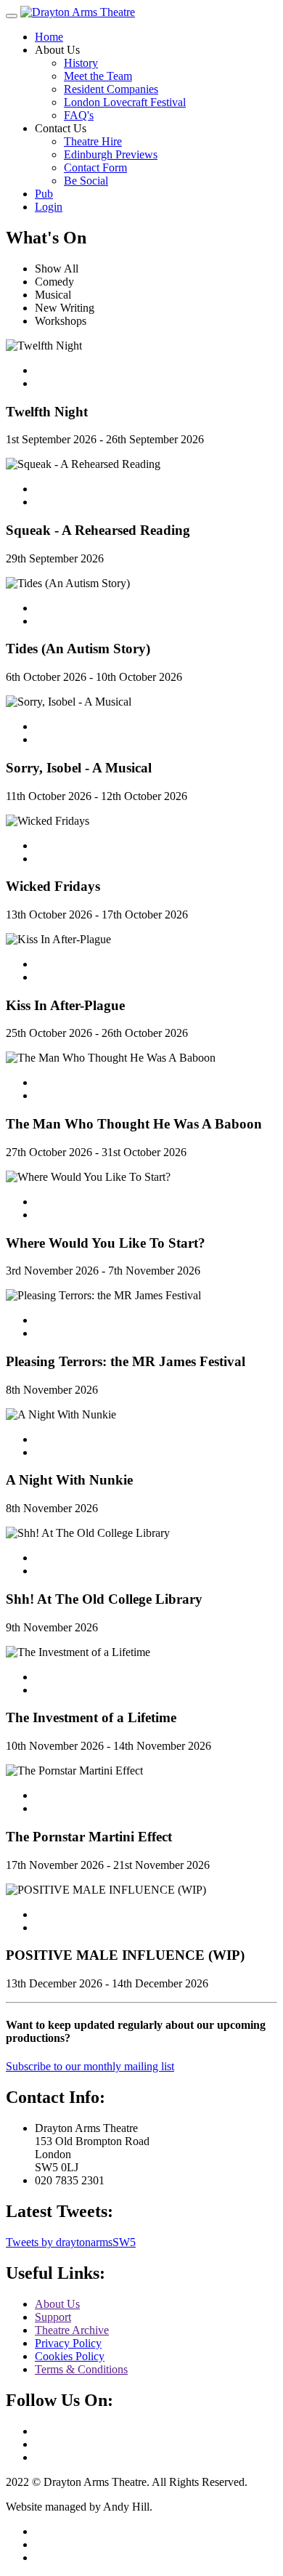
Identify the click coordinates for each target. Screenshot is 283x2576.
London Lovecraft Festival (125, 102)
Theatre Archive (72, 2330)
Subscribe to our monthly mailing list (90, 2066)
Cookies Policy (70, 2356)
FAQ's (79, 115)
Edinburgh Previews (111, 154)
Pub (44, 194)
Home (49, 37)
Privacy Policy (68, 2343)
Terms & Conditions (81, 2369)
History (81, 63)
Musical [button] (53, 295)
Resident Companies (111, 89)
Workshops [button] (61, 321)
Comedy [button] (54, 282)
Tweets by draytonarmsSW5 (71, 2242)
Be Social (86, 181)
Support (53, 2317)
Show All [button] (57, 268)
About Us (57, 2304)
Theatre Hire (93, 141)
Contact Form (95, 167)
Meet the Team (98, 76)
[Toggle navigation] (12, 16)
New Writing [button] (65, 308)
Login (49, 207)
